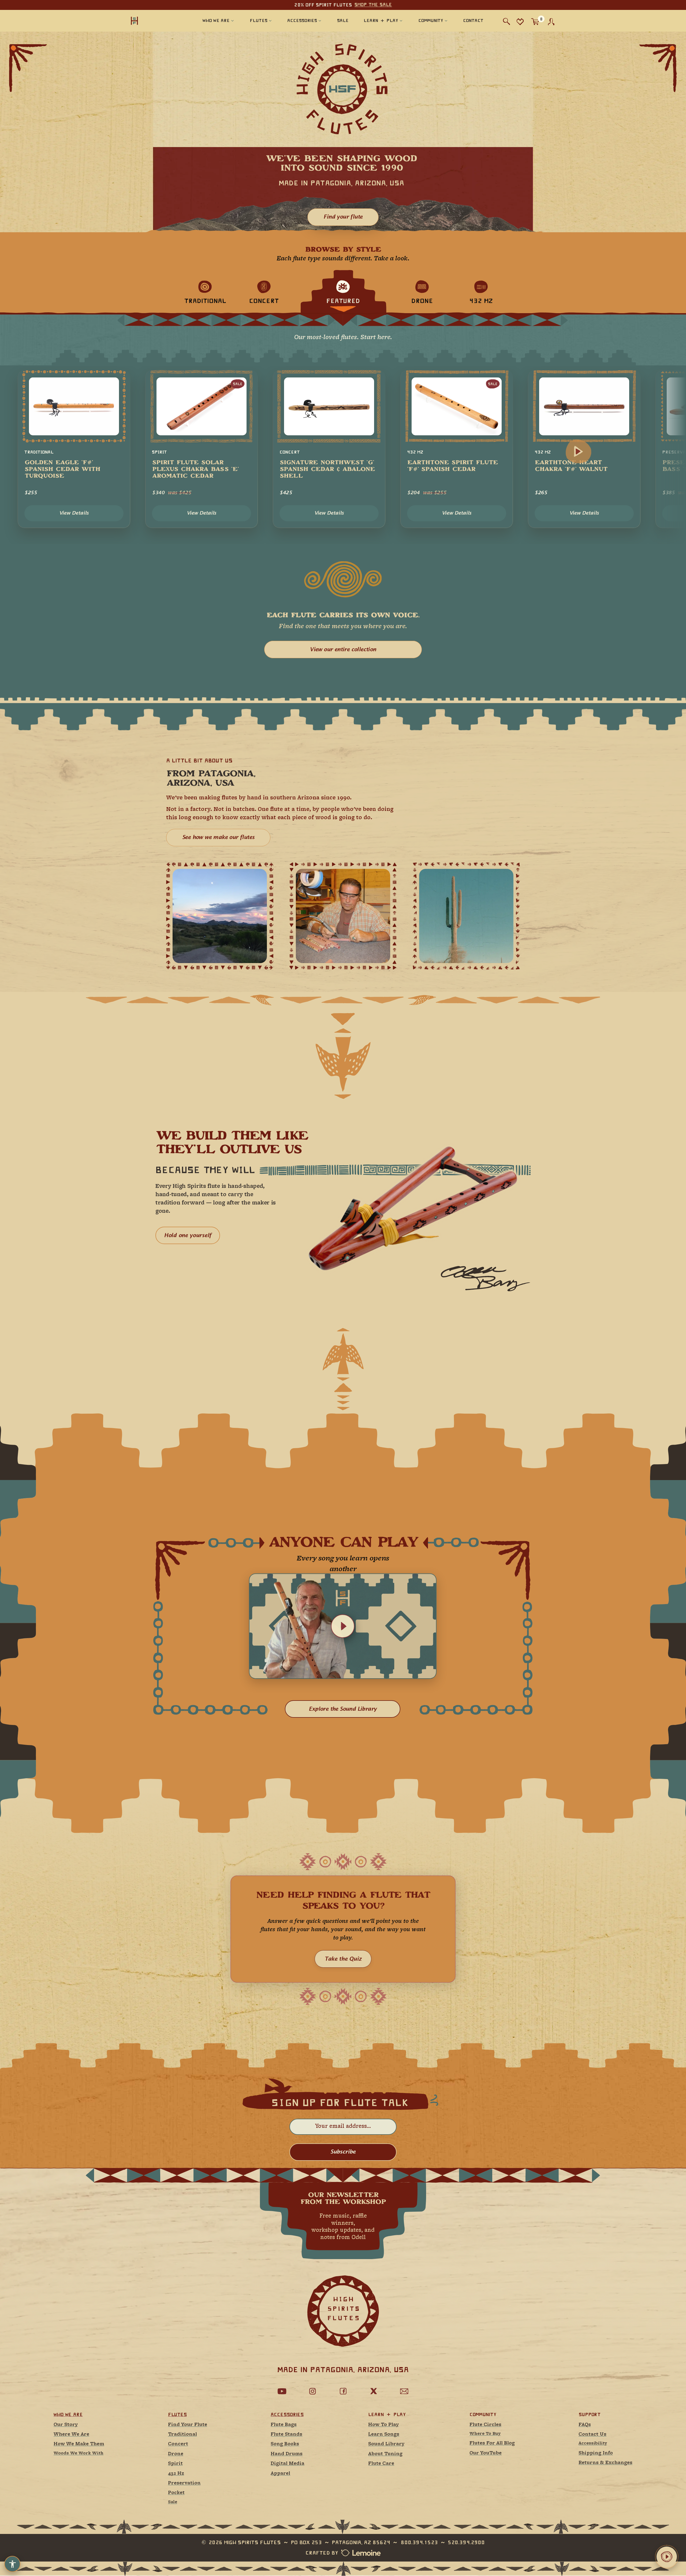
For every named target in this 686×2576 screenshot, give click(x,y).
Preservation (184, 2483)
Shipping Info (596, 2453)
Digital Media (288, 2464)
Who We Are (68, 2414)
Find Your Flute (188, 2425)
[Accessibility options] (12, 2564)
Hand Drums (287, 2454)
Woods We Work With (79, 2453)
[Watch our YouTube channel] (282, 2391)
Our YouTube (486, 2453)
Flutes (177, 2414)
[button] (343, 1626)
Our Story (66, 2425)
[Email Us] (404, 2391)
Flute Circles (485, 2425)
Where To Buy (485, 2434)
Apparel (280, 2474)
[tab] (205, 292)
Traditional (182, 2434)
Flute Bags (284, 2425)
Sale (173, 2502)
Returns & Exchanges (605, 2463)
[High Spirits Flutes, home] (152, 20)
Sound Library (386, 2444)
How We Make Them (79, 2444)
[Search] (507, 22)
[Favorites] (520, 22)
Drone (176, 2454)
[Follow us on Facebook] (343, 2391)
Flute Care (381, 2464)
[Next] (578, 451)
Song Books (285, 2444)
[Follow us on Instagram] (312, 2391)
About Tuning (385, 2454)
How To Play (383, 2425)
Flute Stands (286, 2434)
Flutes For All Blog (492, 2443)
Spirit (175, 2464)
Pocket (176, 2493)
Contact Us (592, 2434)
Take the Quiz (343, 1959)
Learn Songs (384, 2434)
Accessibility (593, 2444)
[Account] (551, 22)
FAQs (585, 2425)
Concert (178, 2444)
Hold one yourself (188, 1235)
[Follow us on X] (374, 2391)
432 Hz (176, 2474)
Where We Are (71, 2434)
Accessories (287, 2414)
